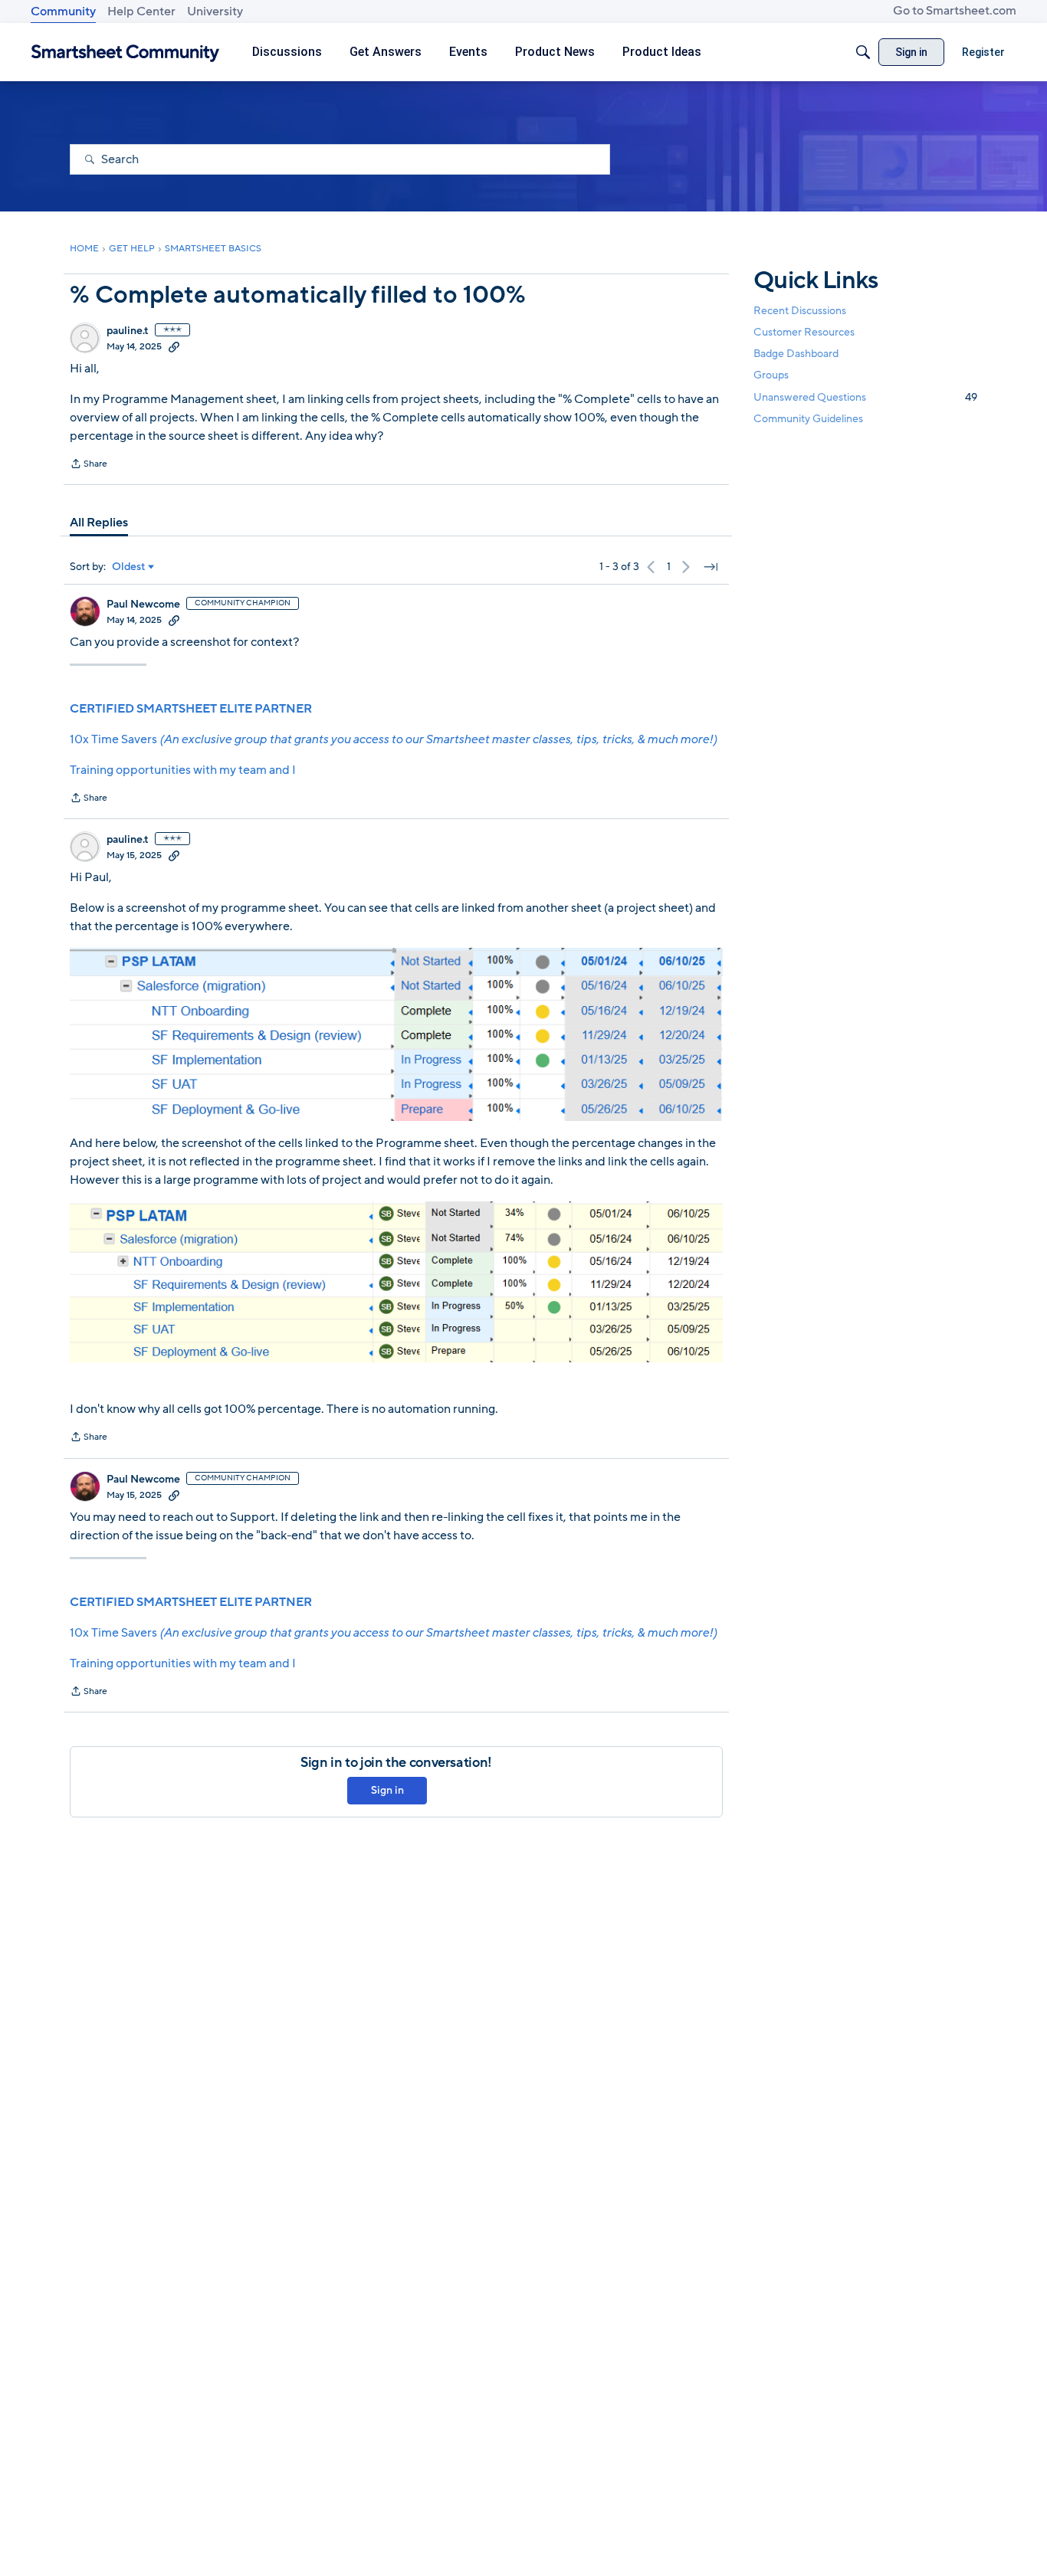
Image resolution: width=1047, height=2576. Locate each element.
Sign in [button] (387, 1790)
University (215, 11)
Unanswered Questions (865, 397)
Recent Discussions (800, 311)
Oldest (129, 567)
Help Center (141, 11)
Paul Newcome (143, 605)
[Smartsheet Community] (125, 52)
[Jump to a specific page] (711, 567)
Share (89, 465)
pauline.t (128, 331)
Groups (771, 376)
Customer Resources (804, 332)
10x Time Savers (393, 739)
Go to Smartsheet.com (955, 11)
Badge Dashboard (796, 354)
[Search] (863, 52)
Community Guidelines (808, 419)
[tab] (99, 523)
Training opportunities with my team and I (183, 770)
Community (63, 11)
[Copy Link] (174, 346)
